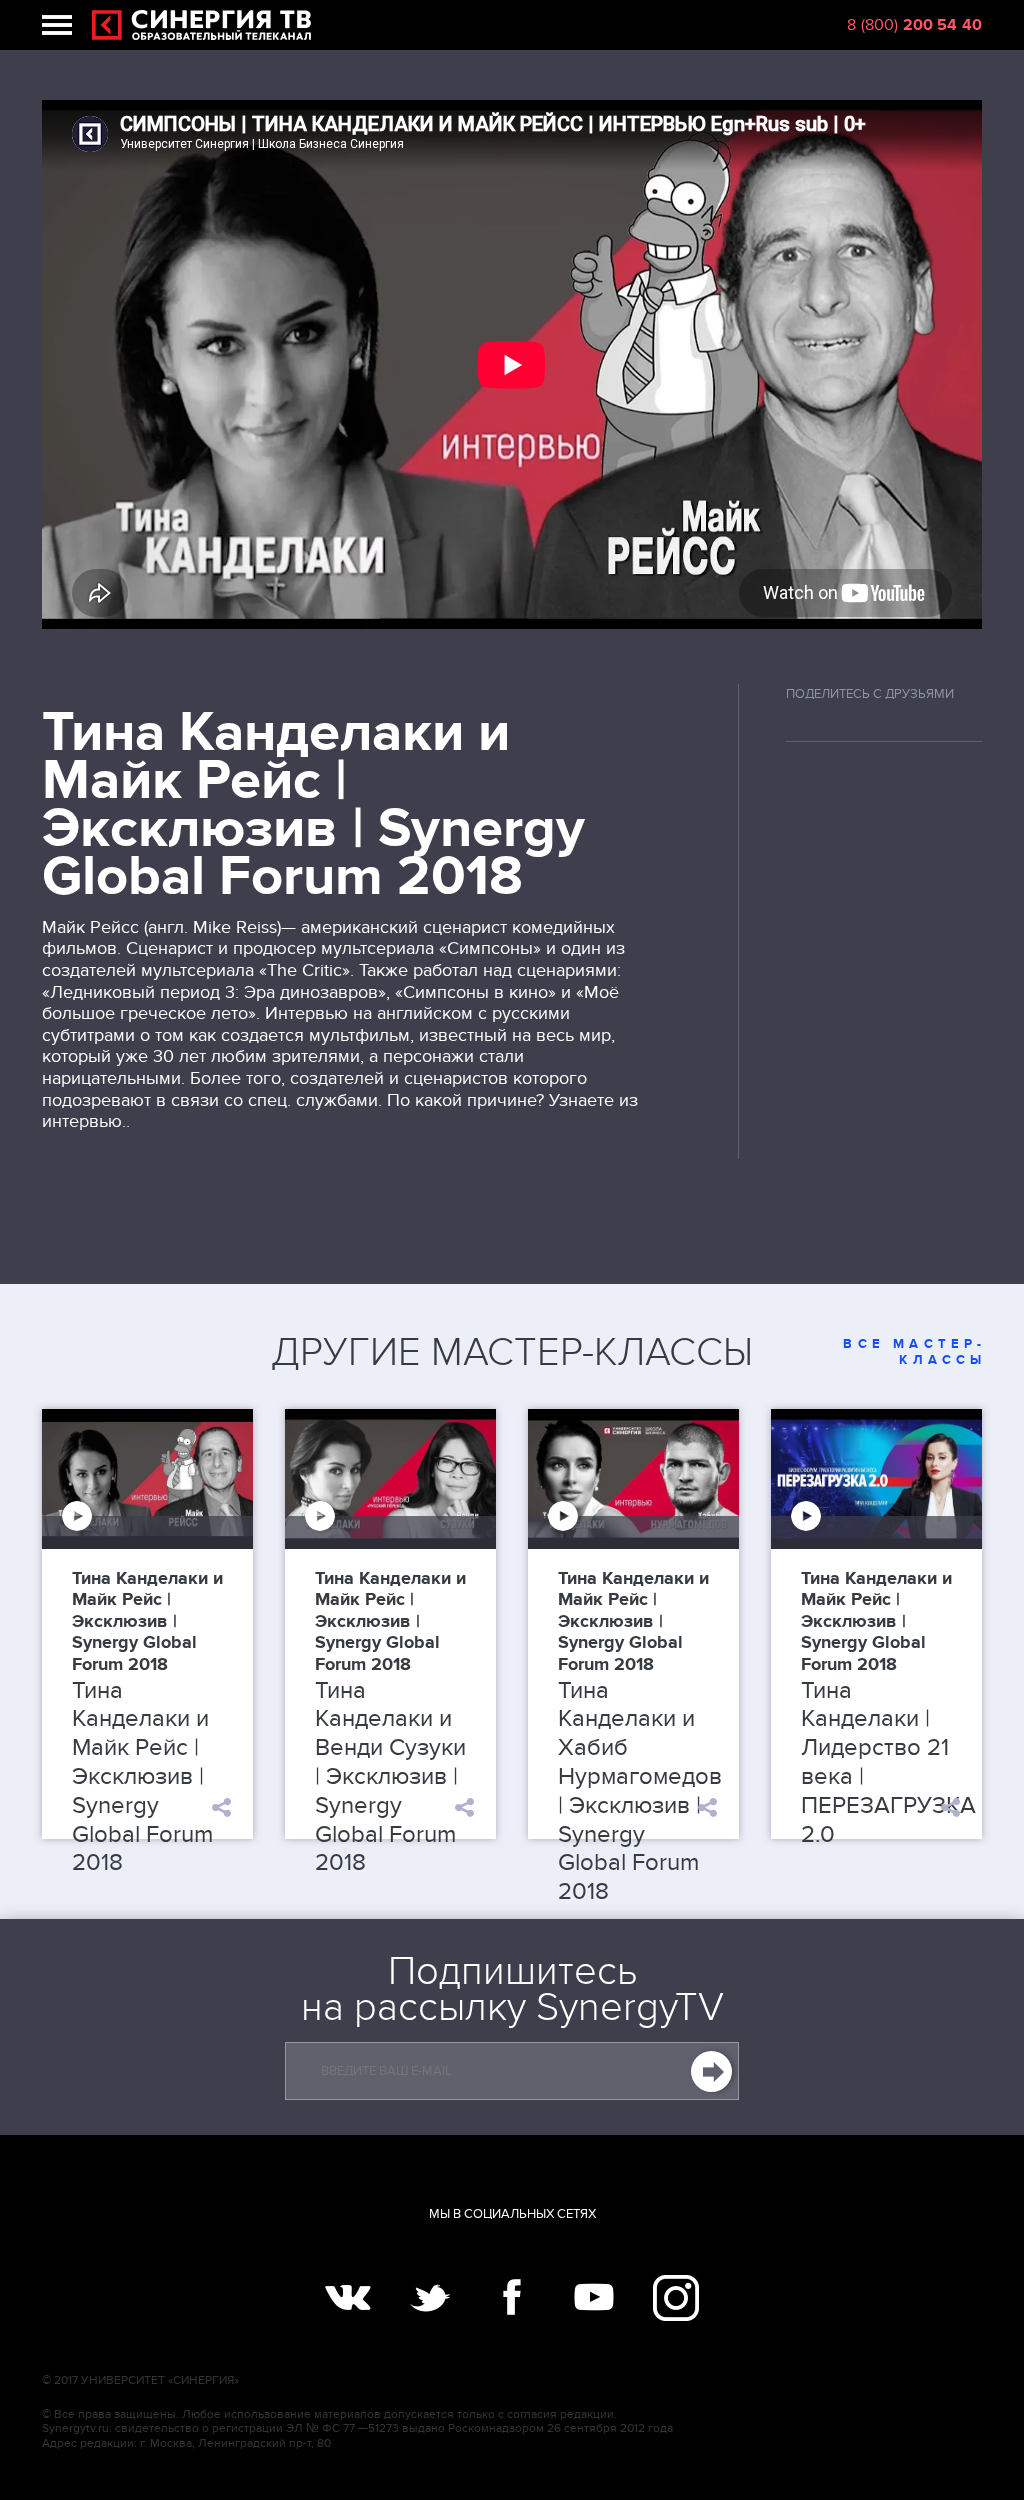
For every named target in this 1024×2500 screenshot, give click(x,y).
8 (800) (914, 25)
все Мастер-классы (914, 1352)
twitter (430, 2298)
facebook (512, 2298)
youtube (594, 2298)
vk (348, 2298)
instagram (676, 2298)
